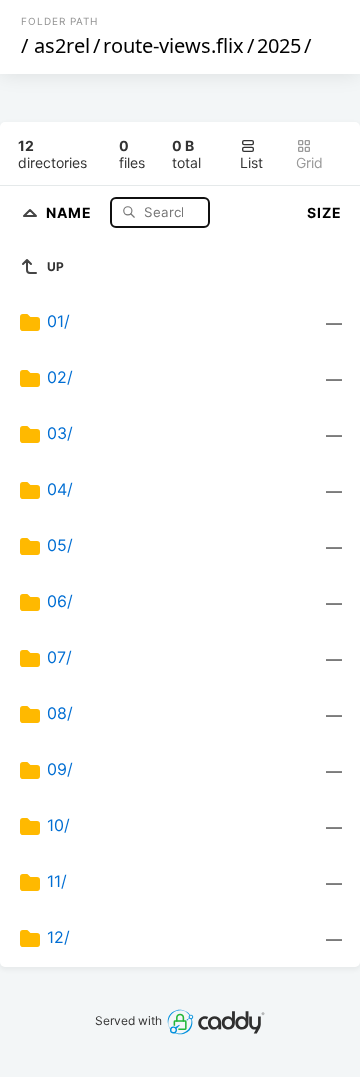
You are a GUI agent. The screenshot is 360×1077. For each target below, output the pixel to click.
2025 (279, 45)
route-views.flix (173, 45)
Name (71, 211)
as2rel (62, 45)
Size (324, 212)
